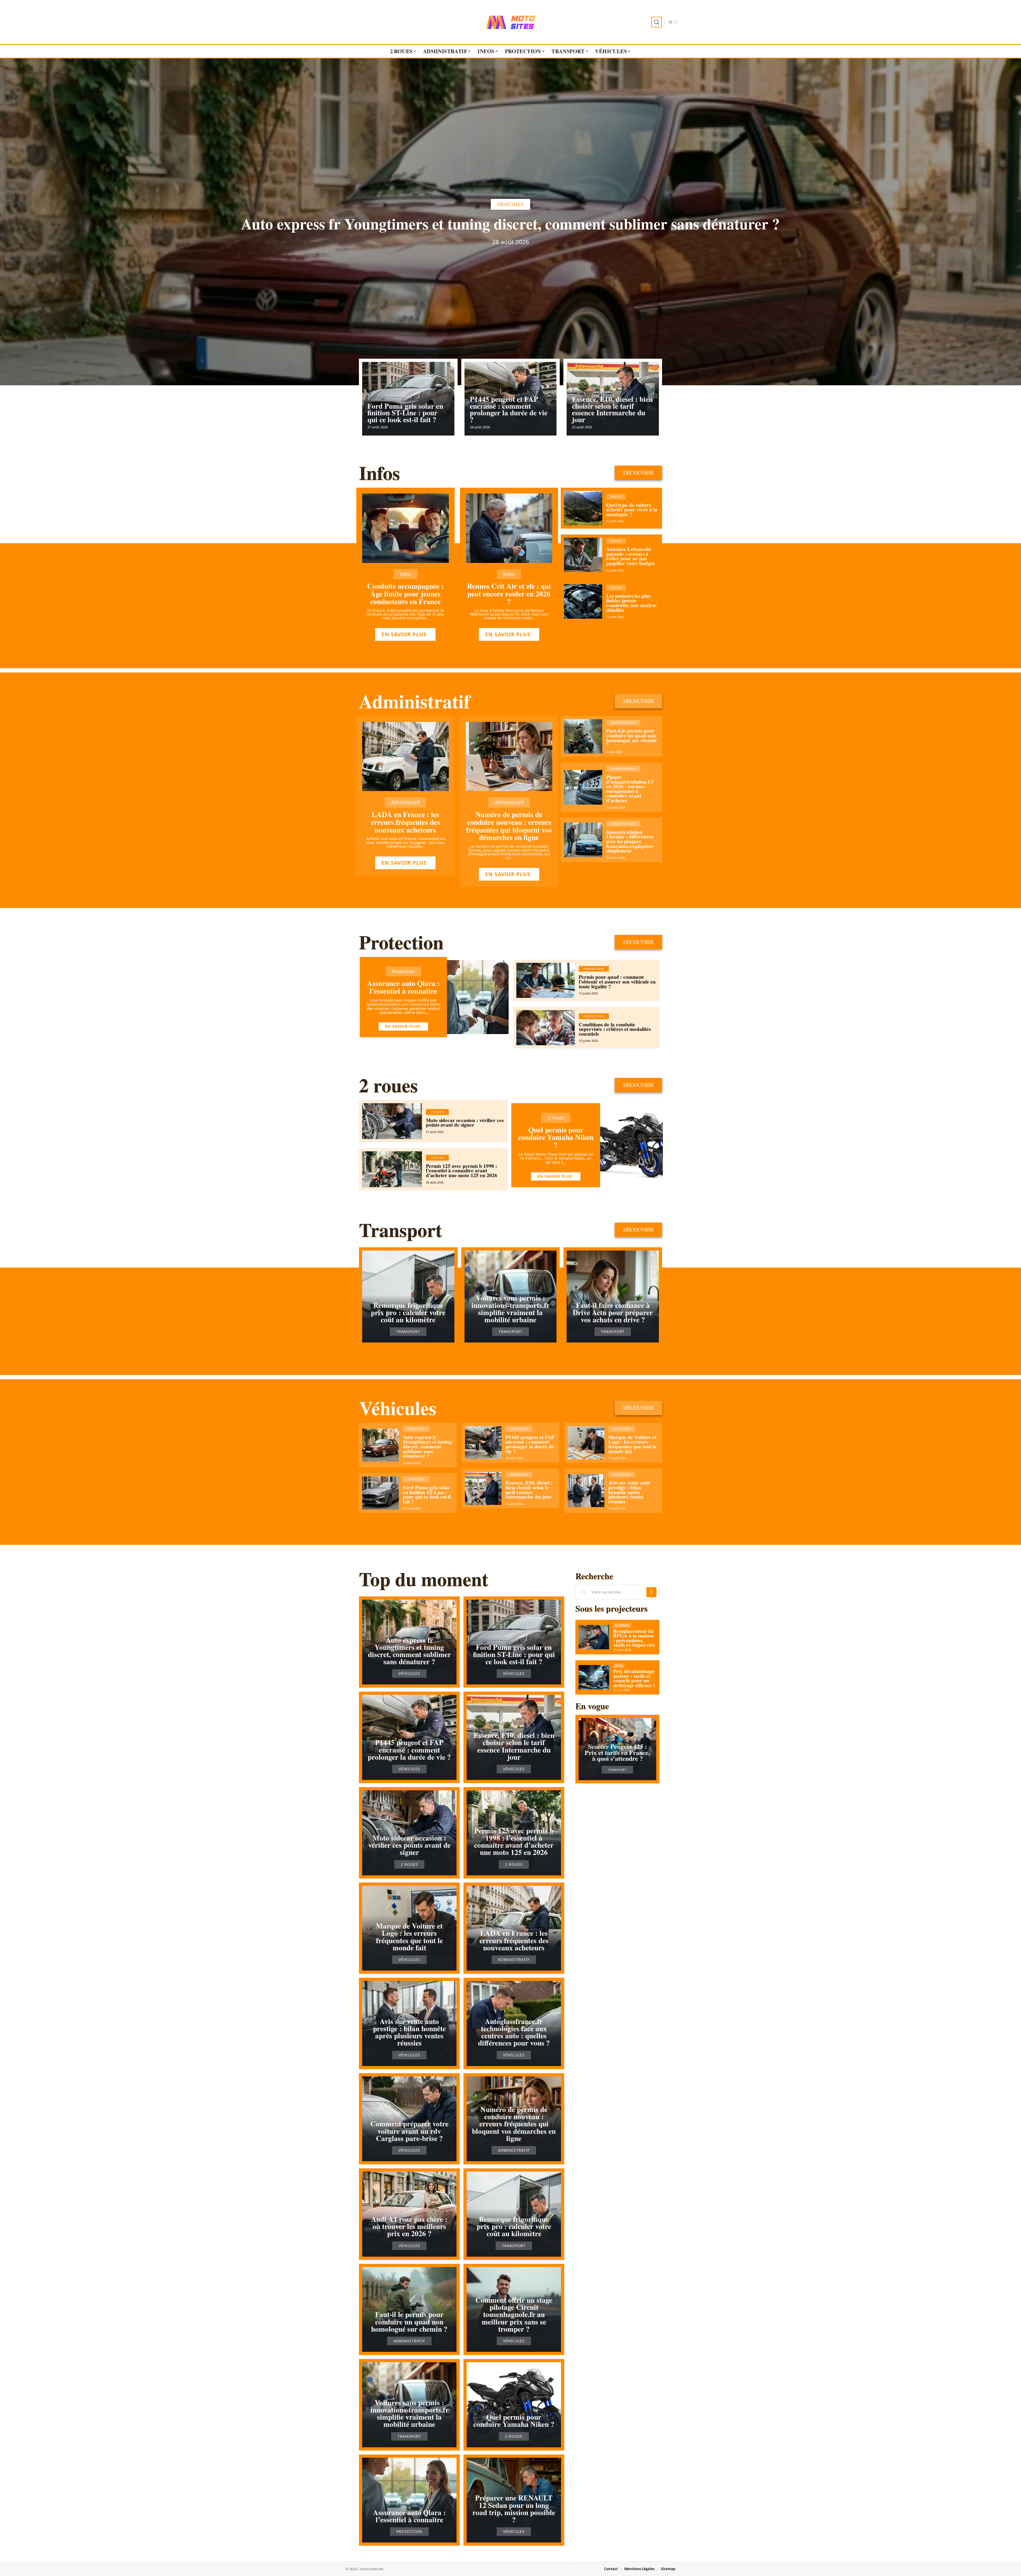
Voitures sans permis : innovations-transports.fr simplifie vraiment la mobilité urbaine (510, 1309)
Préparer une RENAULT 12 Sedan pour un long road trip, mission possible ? (514, 2509)
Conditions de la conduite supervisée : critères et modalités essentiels (615, 1029)
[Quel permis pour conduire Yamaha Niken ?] (631, 1145)
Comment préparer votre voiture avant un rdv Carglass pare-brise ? (409, 2131)
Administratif (415, 701)
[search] (656, 22)
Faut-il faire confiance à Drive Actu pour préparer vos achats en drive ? (613, 1312)
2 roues (388, 1085)
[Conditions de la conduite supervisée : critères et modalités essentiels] (546, 1028)
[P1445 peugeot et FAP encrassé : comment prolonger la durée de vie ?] (483, 1443)
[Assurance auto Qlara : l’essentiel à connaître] (478, 997)
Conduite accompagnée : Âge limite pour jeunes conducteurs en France (405, 594)
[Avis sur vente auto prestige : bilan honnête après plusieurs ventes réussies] (586, 1491)
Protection (401, 942)
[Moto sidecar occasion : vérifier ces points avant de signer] (392, 1121)
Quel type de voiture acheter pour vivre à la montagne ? (632, 510)
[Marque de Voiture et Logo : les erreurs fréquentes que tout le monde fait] (586, 1443)
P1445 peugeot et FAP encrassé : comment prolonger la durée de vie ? (509, 409)
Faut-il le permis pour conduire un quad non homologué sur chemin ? (631, 738)
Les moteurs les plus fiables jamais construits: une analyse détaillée (631, 603)
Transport (400, 1230)
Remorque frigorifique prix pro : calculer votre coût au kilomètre (408, 1312)
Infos (379, 473)
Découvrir (638, 473)
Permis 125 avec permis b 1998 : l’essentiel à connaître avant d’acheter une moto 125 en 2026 (462, 1171)
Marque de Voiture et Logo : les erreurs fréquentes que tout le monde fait (632, 1444)
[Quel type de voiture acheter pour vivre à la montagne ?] (583, 508)
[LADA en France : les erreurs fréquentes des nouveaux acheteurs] (405, 757)
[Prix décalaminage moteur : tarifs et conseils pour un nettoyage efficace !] (594, 1677)
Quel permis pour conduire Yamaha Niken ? (556, 1137)
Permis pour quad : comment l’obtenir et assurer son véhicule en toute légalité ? (617, 982)
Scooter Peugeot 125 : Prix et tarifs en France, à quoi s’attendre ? (617, 1752)
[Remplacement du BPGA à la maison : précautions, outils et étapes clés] (594, 1637)
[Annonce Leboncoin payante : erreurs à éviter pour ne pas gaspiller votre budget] (583, 555)
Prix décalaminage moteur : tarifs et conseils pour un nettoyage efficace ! (634, 1678)
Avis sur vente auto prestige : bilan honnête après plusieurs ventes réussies (629, 1492)
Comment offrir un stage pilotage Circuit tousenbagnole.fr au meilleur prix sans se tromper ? (514, 2314)
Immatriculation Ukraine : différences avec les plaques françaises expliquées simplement (630, 841)
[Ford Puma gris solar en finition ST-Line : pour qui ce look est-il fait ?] (380, 1493)
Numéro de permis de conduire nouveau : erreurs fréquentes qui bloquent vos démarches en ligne (509, 826)
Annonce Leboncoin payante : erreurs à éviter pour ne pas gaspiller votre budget (630, 556)
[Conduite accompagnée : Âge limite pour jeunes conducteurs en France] (405, 528)
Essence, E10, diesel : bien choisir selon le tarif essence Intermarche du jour (612, 409)
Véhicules (510, 204)
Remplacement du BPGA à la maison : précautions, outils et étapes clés (634, 1638)
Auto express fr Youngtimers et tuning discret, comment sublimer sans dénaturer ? (510, 224)
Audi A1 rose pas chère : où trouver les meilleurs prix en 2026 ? (409, 2226)
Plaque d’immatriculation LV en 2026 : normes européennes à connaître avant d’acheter (630, 789)
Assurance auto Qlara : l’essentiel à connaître (403, 987)
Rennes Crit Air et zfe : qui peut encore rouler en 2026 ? (509, 594)
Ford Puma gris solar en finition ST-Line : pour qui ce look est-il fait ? (405, 413)
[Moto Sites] (510, 22)
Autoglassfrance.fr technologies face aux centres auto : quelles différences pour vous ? (514, 2032)
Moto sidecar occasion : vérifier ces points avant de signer (465, 1123)
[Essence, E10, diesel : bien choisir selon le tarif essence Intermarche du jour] (483, 1488)
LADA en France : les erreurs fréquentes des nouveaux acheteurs (405, 822)
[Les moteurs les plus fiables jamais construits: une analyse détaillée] (583, 601)
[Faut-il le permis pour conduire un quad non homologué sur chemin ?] (583, 737)
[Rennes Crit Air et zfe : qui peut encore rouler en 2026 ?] (509, 528)
